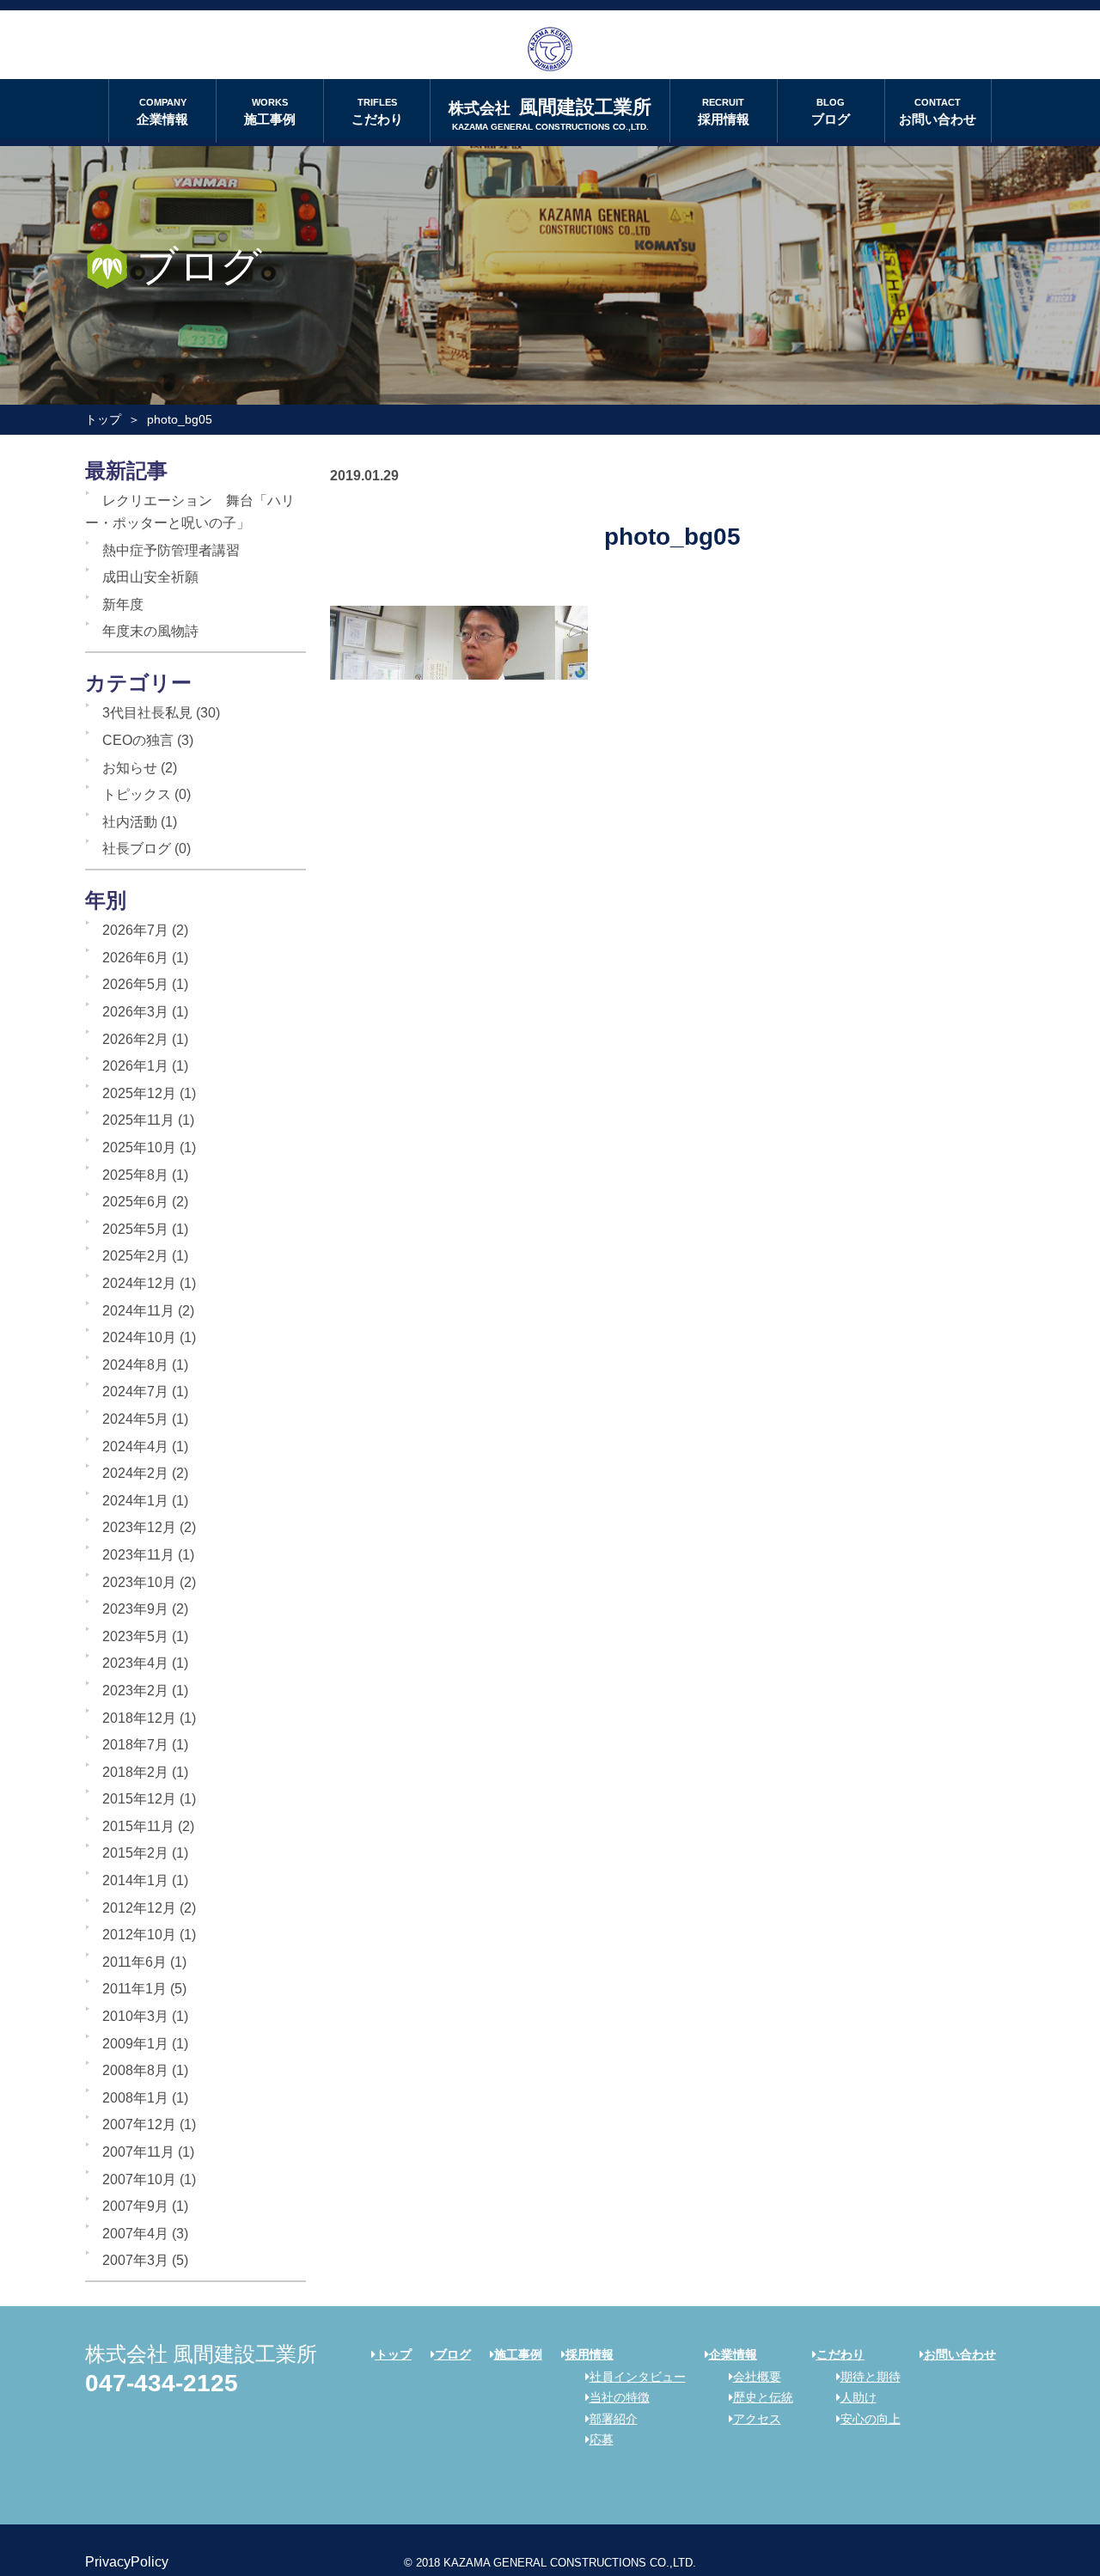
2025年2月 (135, 1256)
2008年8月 (135, 2070)
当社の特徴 (620, 2397)
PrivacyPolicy (127, 2562)
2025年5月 (135, 1229)
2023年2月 (135, 1691)
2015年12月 (139, 1799)
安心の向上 (871, 2419)
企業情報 (162, 112)
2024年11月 (138, 1311)
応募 (602, 2439)
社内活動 (130, 822)
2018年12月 (139, 1718)
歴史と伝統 (763, 2397)
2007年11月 (138, 2152)
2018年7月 (135, 1745)
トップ (103, 419)
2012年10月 (139, 1935)
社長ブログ (137, 848)
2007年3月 (135, 2260)
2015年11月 (138, 1826)
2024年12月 (139, 1283)
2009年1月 (135, 2044)
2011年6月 (134, 1962)
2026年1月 (135, 1066)
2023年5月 (135, 1636)
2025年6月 (135, 1202)
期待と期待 (871, 2377)
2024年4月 (135, 1447)
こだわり (377, 112)
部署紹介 (614, 2419)
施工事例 (270, 112)
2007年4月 (135, 2234)
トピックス (137, 794)
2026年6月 (135, 958)
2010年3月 (135, 2016)
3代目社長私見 (147, 713)
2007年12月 (139, 2124)
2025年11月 (138, 1120)
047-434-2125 (162, 2383)
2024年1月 (135, 1501)
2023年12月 (139, 1527)
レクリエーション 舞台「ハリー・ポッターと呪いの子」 (190, 512)
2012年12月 (139, 1908)
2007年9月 (135, 2206)
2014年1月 (135, 1880)
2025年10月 (139, 1148)
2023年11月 (138, 1555)
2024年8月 (135, 1365)
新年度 (123, 604)
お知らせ (130, 768)
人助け (859, 2397)
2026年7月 (135, 930)
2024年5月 (135, 1419)
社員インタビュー (638, 2377)
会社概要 (757, 2377)
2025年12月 (139, 1093)
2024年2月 (135, 1473)
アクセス (757, 2419)
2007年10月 (139, 2179)
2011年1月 (134, 1989)
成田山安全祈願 (150, 577)
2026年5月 (135, 984)
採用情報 (724, 112)
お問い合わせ (938, 112)
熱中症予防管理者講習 (171, 550)
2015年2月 (135, 1853)
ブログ (831, 112)
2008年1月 (135, 2098)
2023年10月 (139, 1582)
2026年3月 (135, 1012)
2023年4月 (135, 1663)
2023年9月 (135, 1609)
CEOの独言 (138, 740)
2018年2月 (135, 1772)
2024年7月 (135, 1392)
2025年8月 (135, 1175)
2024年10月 (139, 1337)
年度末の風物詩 (150, 631)
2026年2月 (135, 1039)
